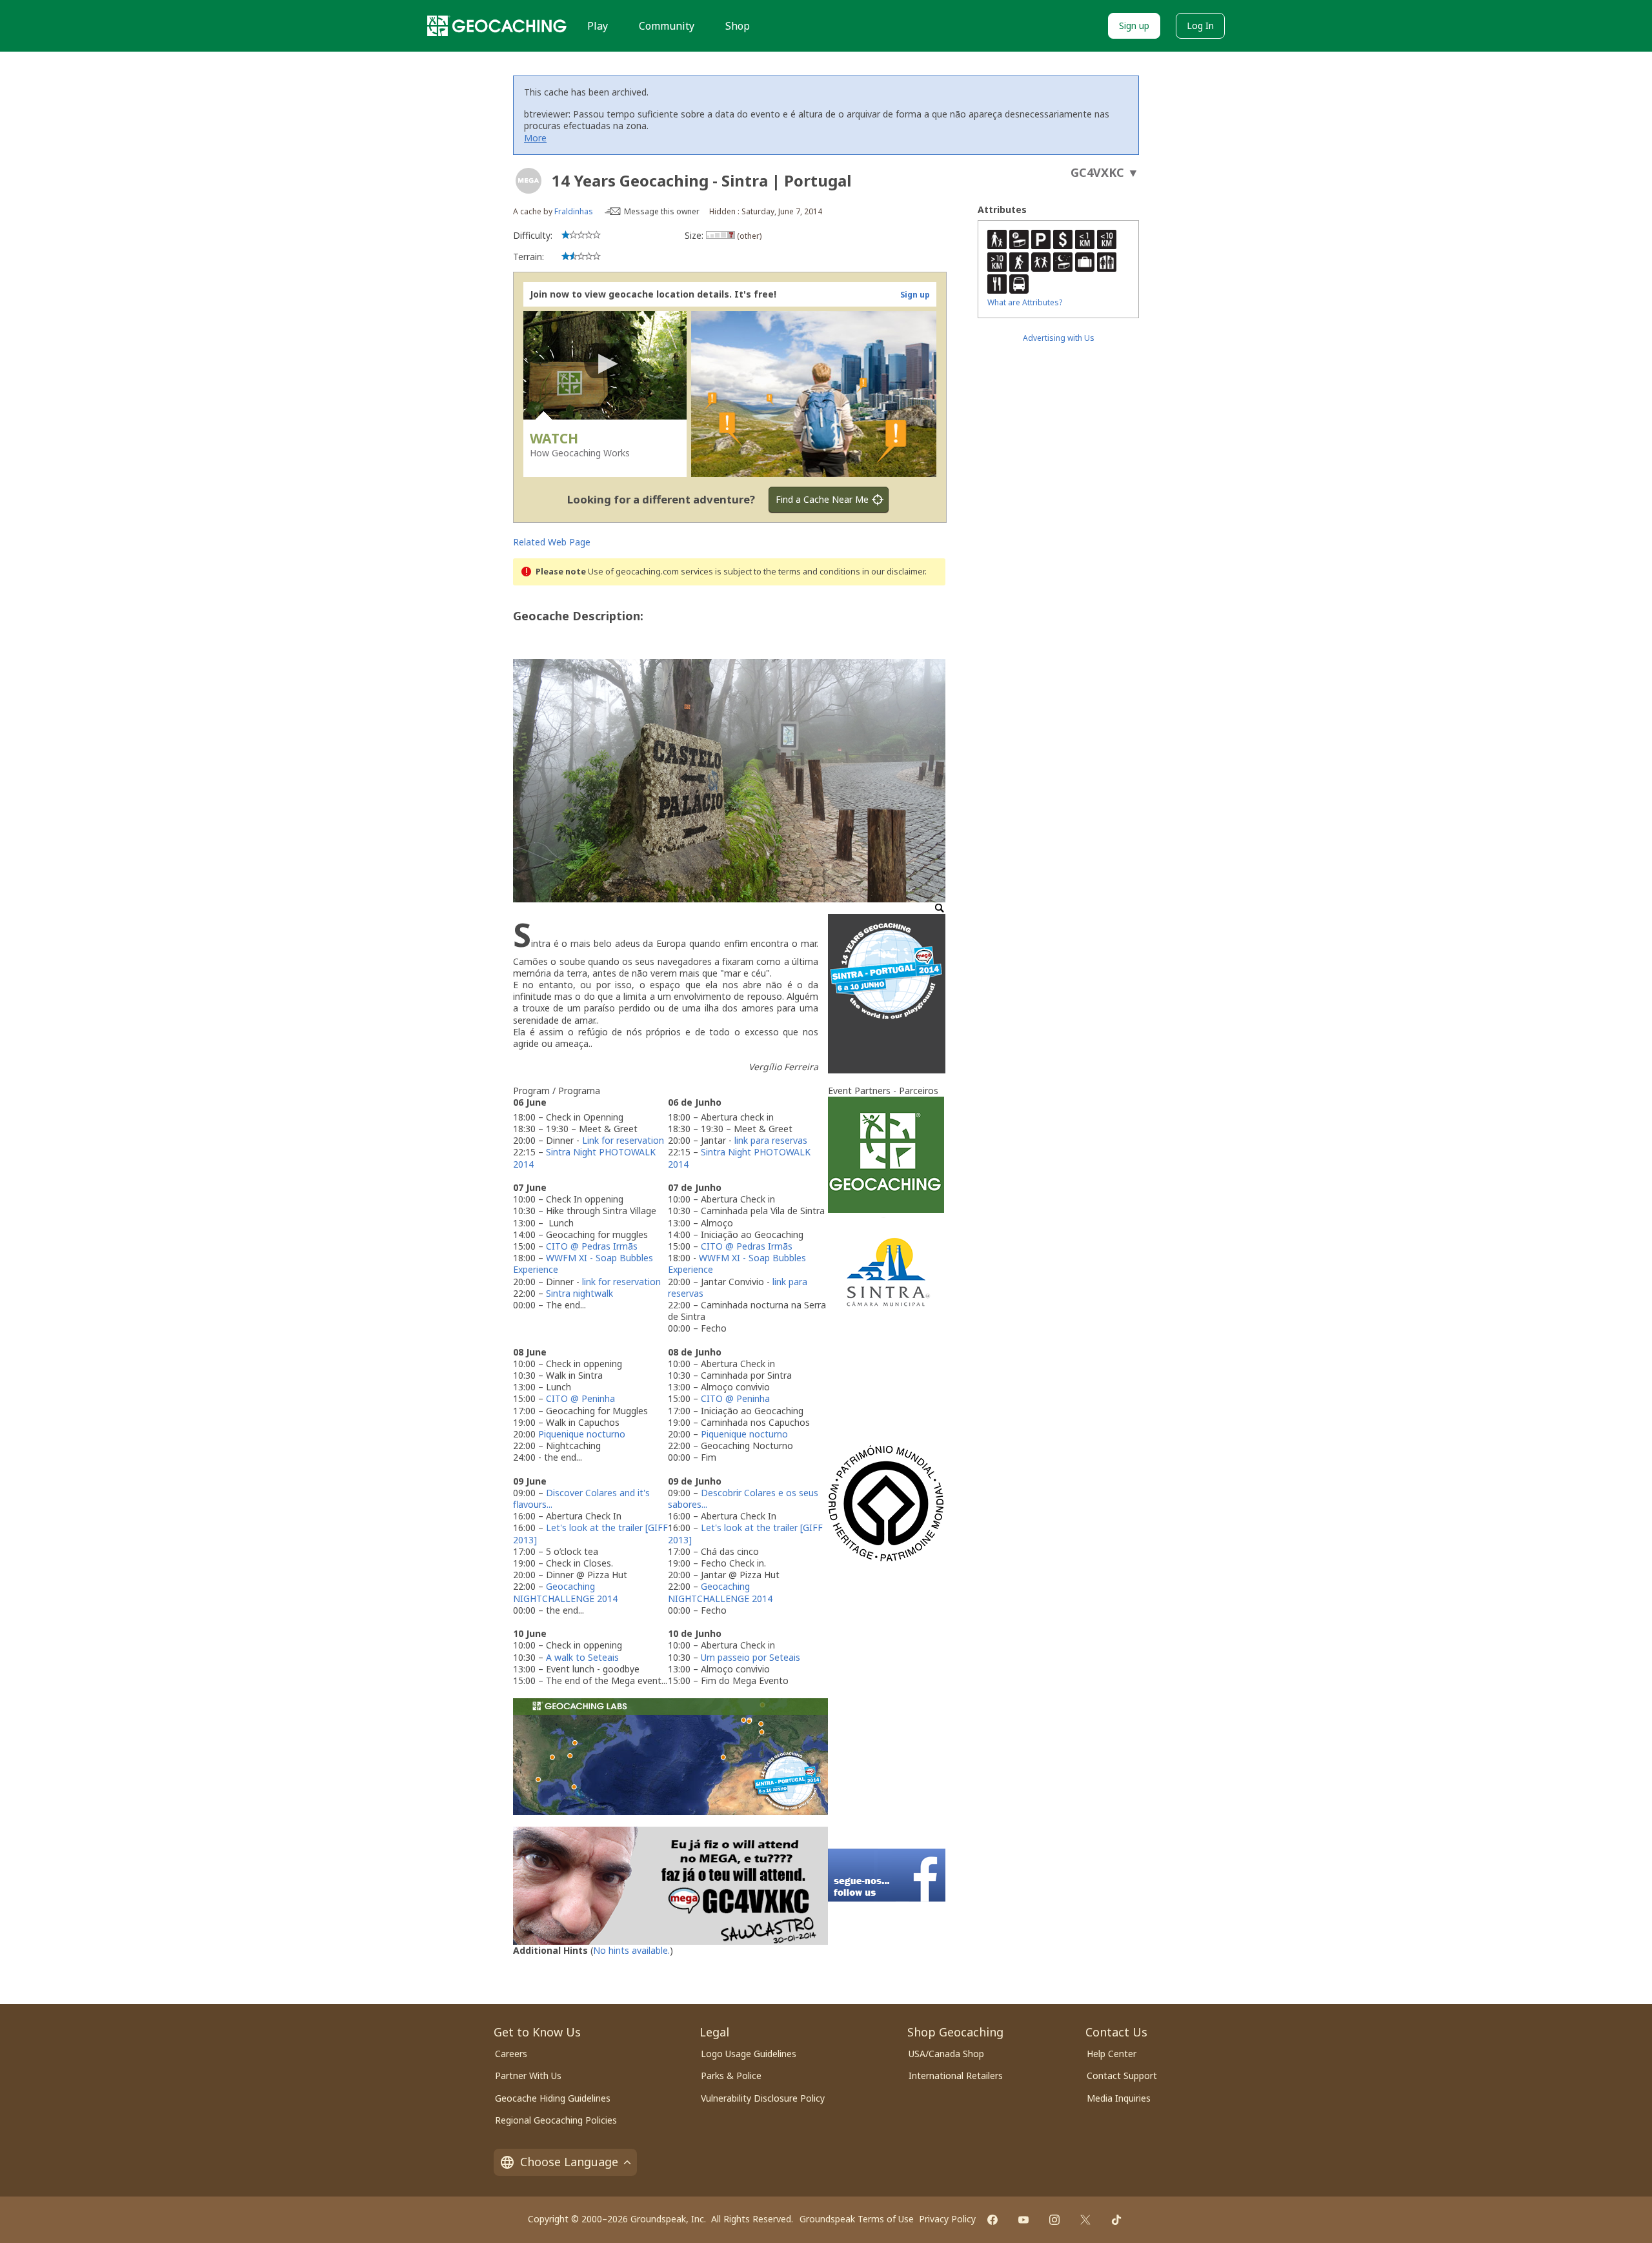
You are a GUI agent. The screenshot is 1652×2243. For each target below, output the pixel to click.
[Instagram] (1054, 2220)
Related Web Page (552, 542)
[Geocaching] (497, 26)
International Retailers (956, 2076)
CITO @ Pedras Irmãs (592, 1246)
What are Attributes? (1025, 302)
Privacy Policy (947, 2219)
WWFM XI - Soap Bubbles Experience (583, 1264)
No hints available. (631, 1950)
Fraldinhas (574, 211)
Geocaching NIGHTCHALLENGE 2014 (565, 1592)
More (535, 138)
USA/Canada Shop (946, 2054)
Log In (1200, 25)
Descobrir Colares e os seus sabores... (743, 1498)
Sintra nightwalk (579, 1293)
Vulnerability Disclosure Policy (763, 2098)
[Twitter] (1085, 2220)
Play (598, 26)
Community (667, 26)
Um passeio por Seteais (750, 1657)
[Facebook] (992, 2220)
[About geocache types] (529, 181)
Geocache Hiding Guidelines (553, 2098)
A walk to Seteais (582, 1657)
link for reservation (621, 1282)
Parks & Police (731, 2076)
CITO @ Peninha (580, 1398)
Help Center (1112, 2054)
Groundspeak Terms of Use (857, 2219)
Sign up (1134, 25)
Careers (511, 2054)
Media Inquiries (1119, 2098)
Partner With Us (528, 2076)
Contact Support (1122, 2076)
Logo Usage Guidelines (749, 2054)
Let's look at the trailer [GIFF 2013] (590, 1533)
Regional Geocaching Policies (556, 2120)
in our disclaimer (893, 572)
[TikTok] (1116, 2220)
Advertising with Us (1059, 338)
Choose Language (569, 2162)
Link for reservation (623, 1140)
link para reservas (771, 1140)
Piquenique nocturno (582, 1434)
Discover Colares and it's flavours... (581, 1498)
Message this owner (662, 211)
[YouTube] (1023, 2220)
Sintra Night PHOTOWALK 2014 (584, 1158)
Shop (738, 26)
